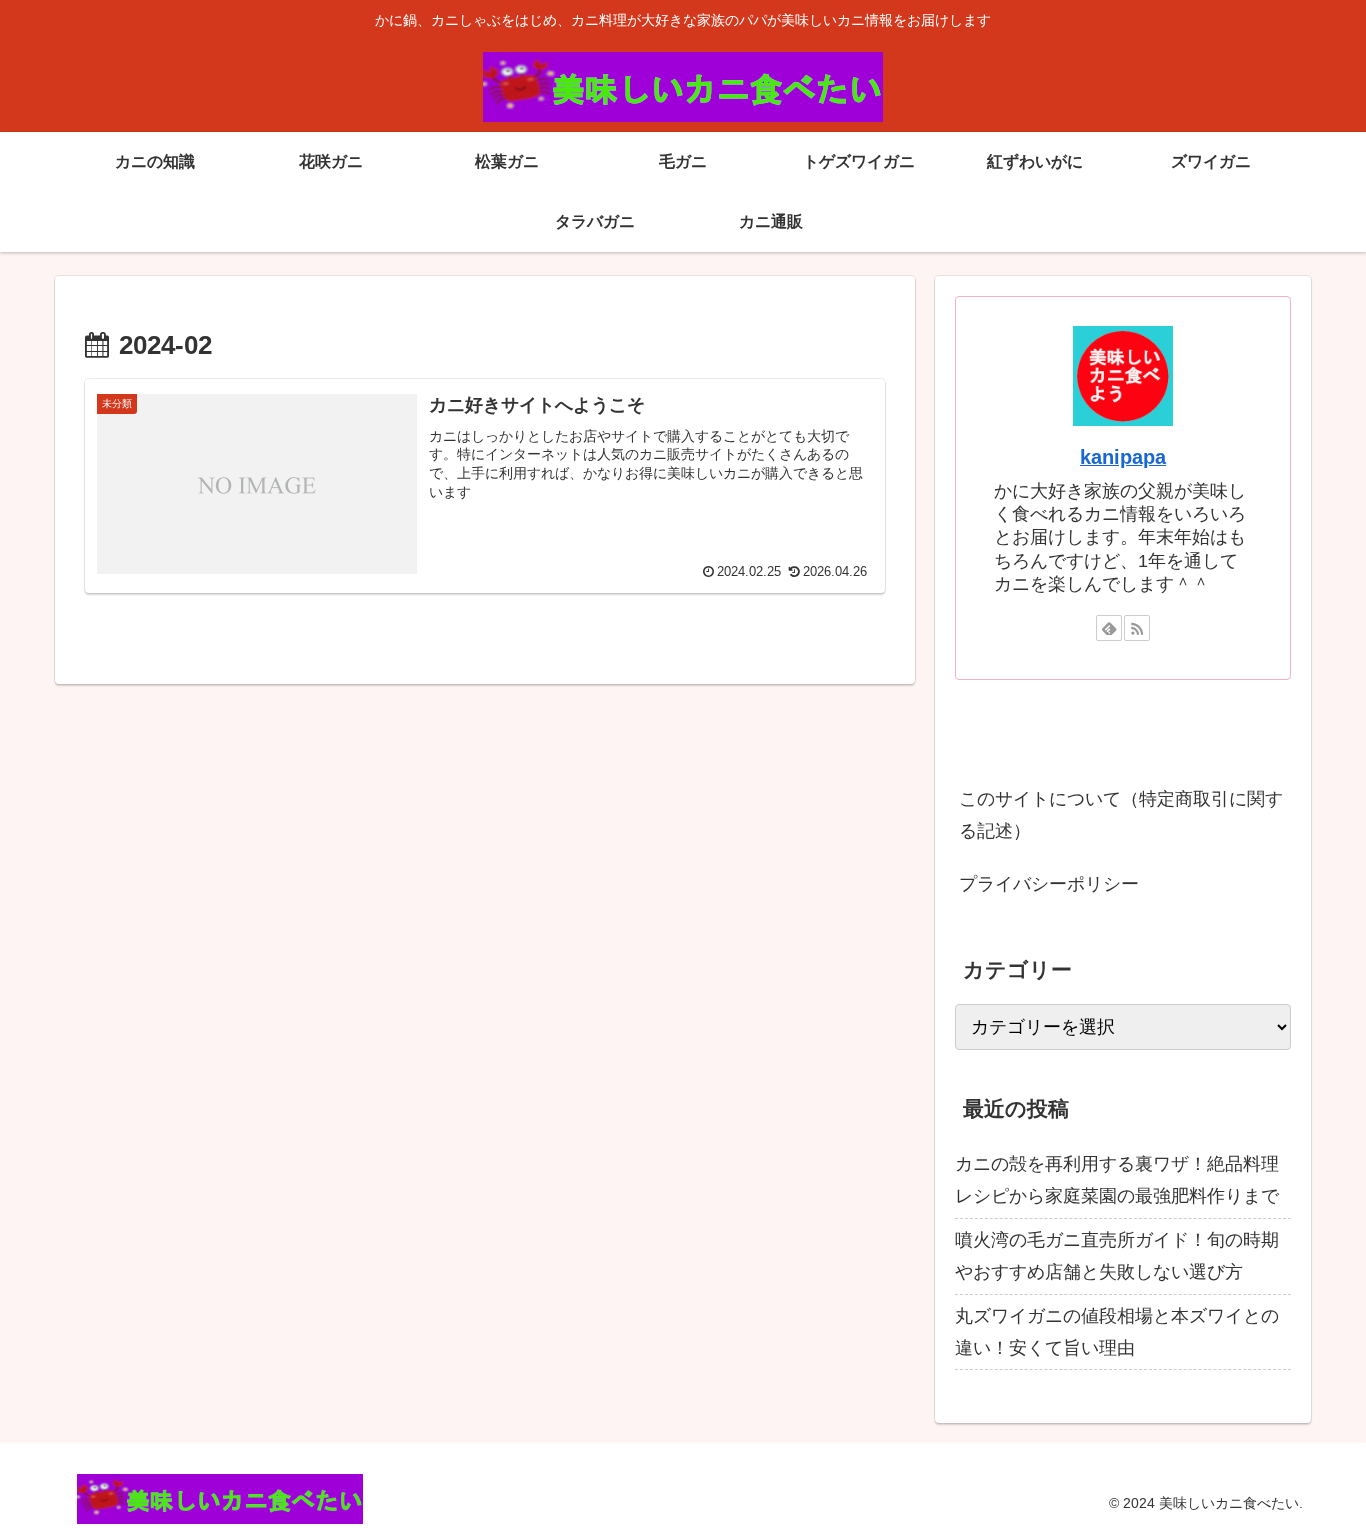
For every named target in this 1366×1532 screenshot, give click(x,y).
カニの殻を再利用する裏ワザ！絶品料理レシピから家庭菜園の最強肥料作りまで (1117, 1180)
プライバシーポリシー (1049, 884)
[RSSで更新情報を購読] (1137, 628)
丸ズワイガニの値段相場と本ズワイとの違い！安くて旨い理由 (1117, 1332)
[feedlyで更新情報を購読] (1109, 628)
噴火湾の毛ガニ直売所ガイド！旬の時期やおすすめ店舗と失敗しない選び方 (1117, 1256)
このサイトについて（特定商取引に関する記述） (1121, 815)
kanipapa (1123, 457)
